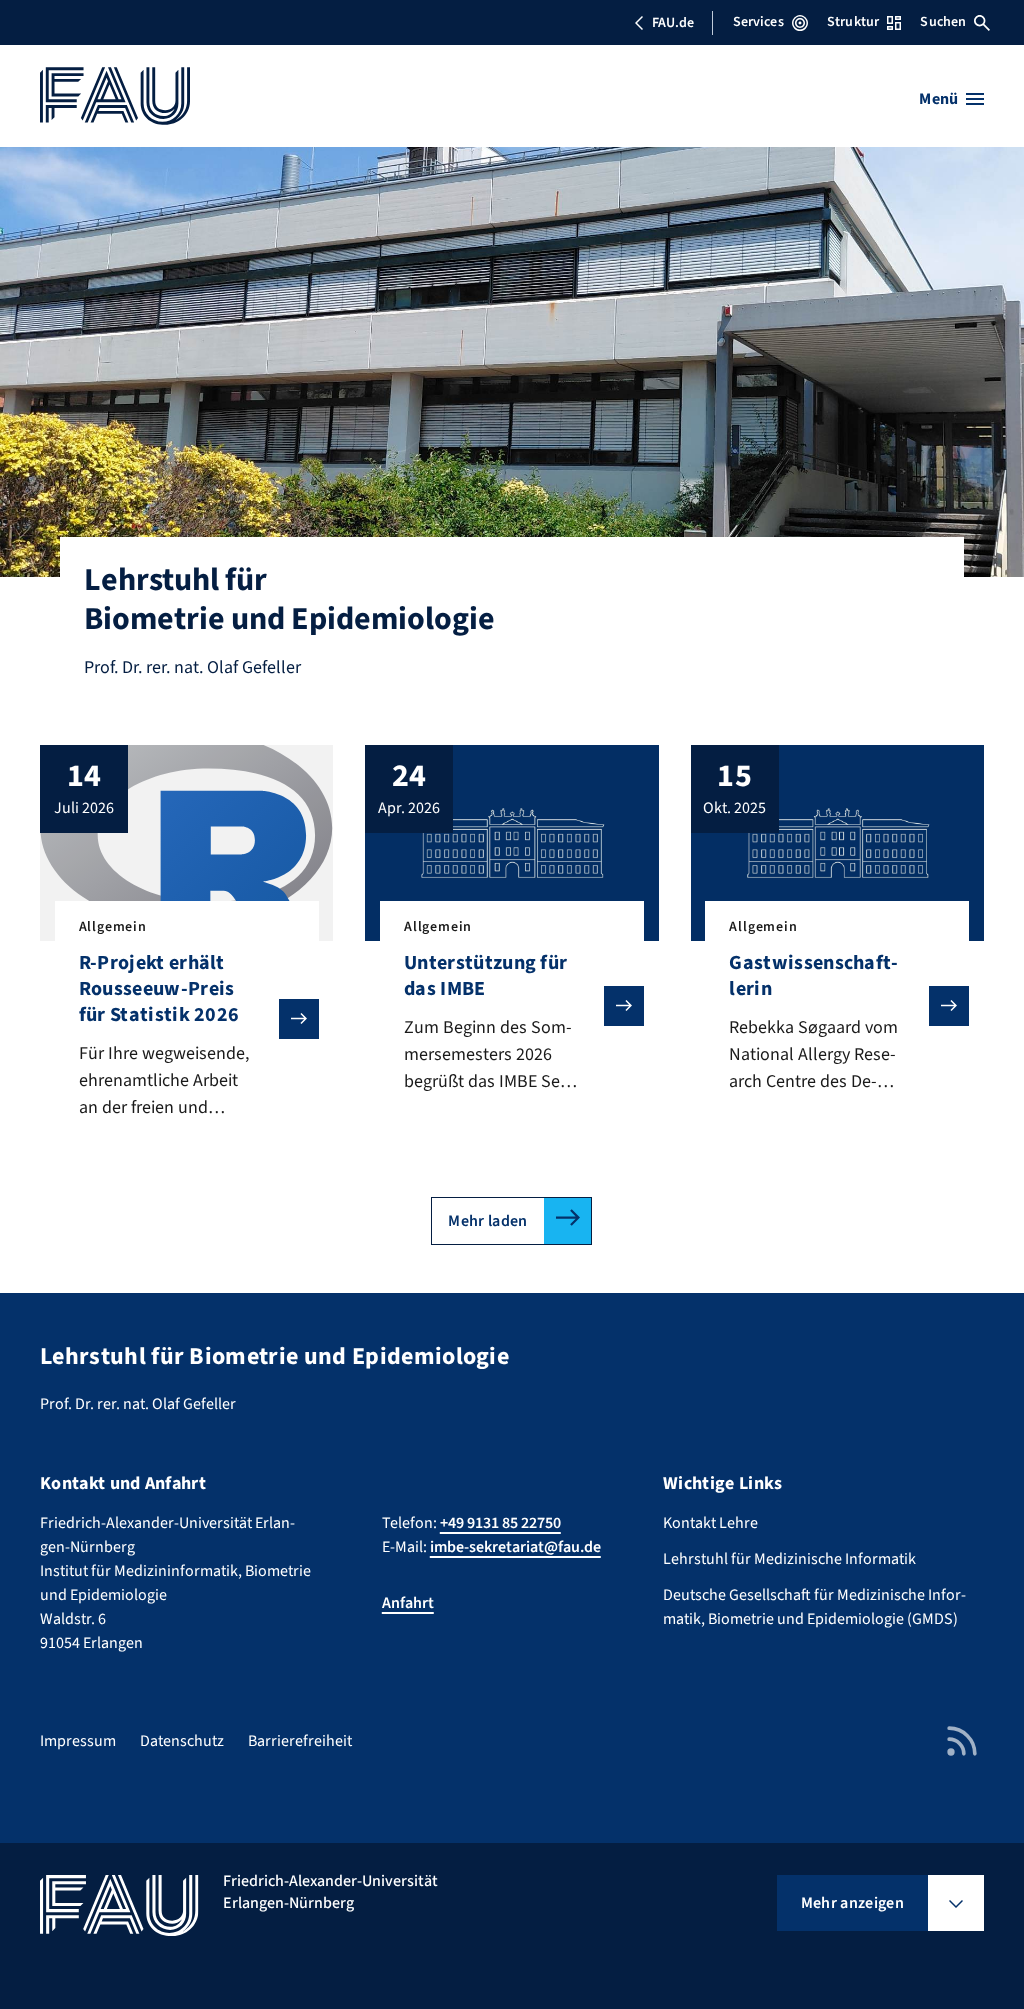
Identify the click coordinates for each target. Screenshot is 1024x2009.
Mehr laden (487, 1221)
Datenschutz (182, 1741)
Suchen (943, 22)
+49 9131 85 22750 (500, 1523)
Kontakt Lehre (710, 1523)
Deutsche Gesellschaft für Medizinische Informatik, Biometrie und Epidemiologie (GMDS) (814, 1607)
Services (758, 22)
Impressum (78, 1741)
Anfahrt (408, 1603)
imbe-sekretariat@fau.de (515, 1547)
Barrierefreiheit (300, 1741)
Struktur (853, 22)
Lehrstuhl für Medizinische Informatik (789, 1559)
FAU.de (673, 23)
